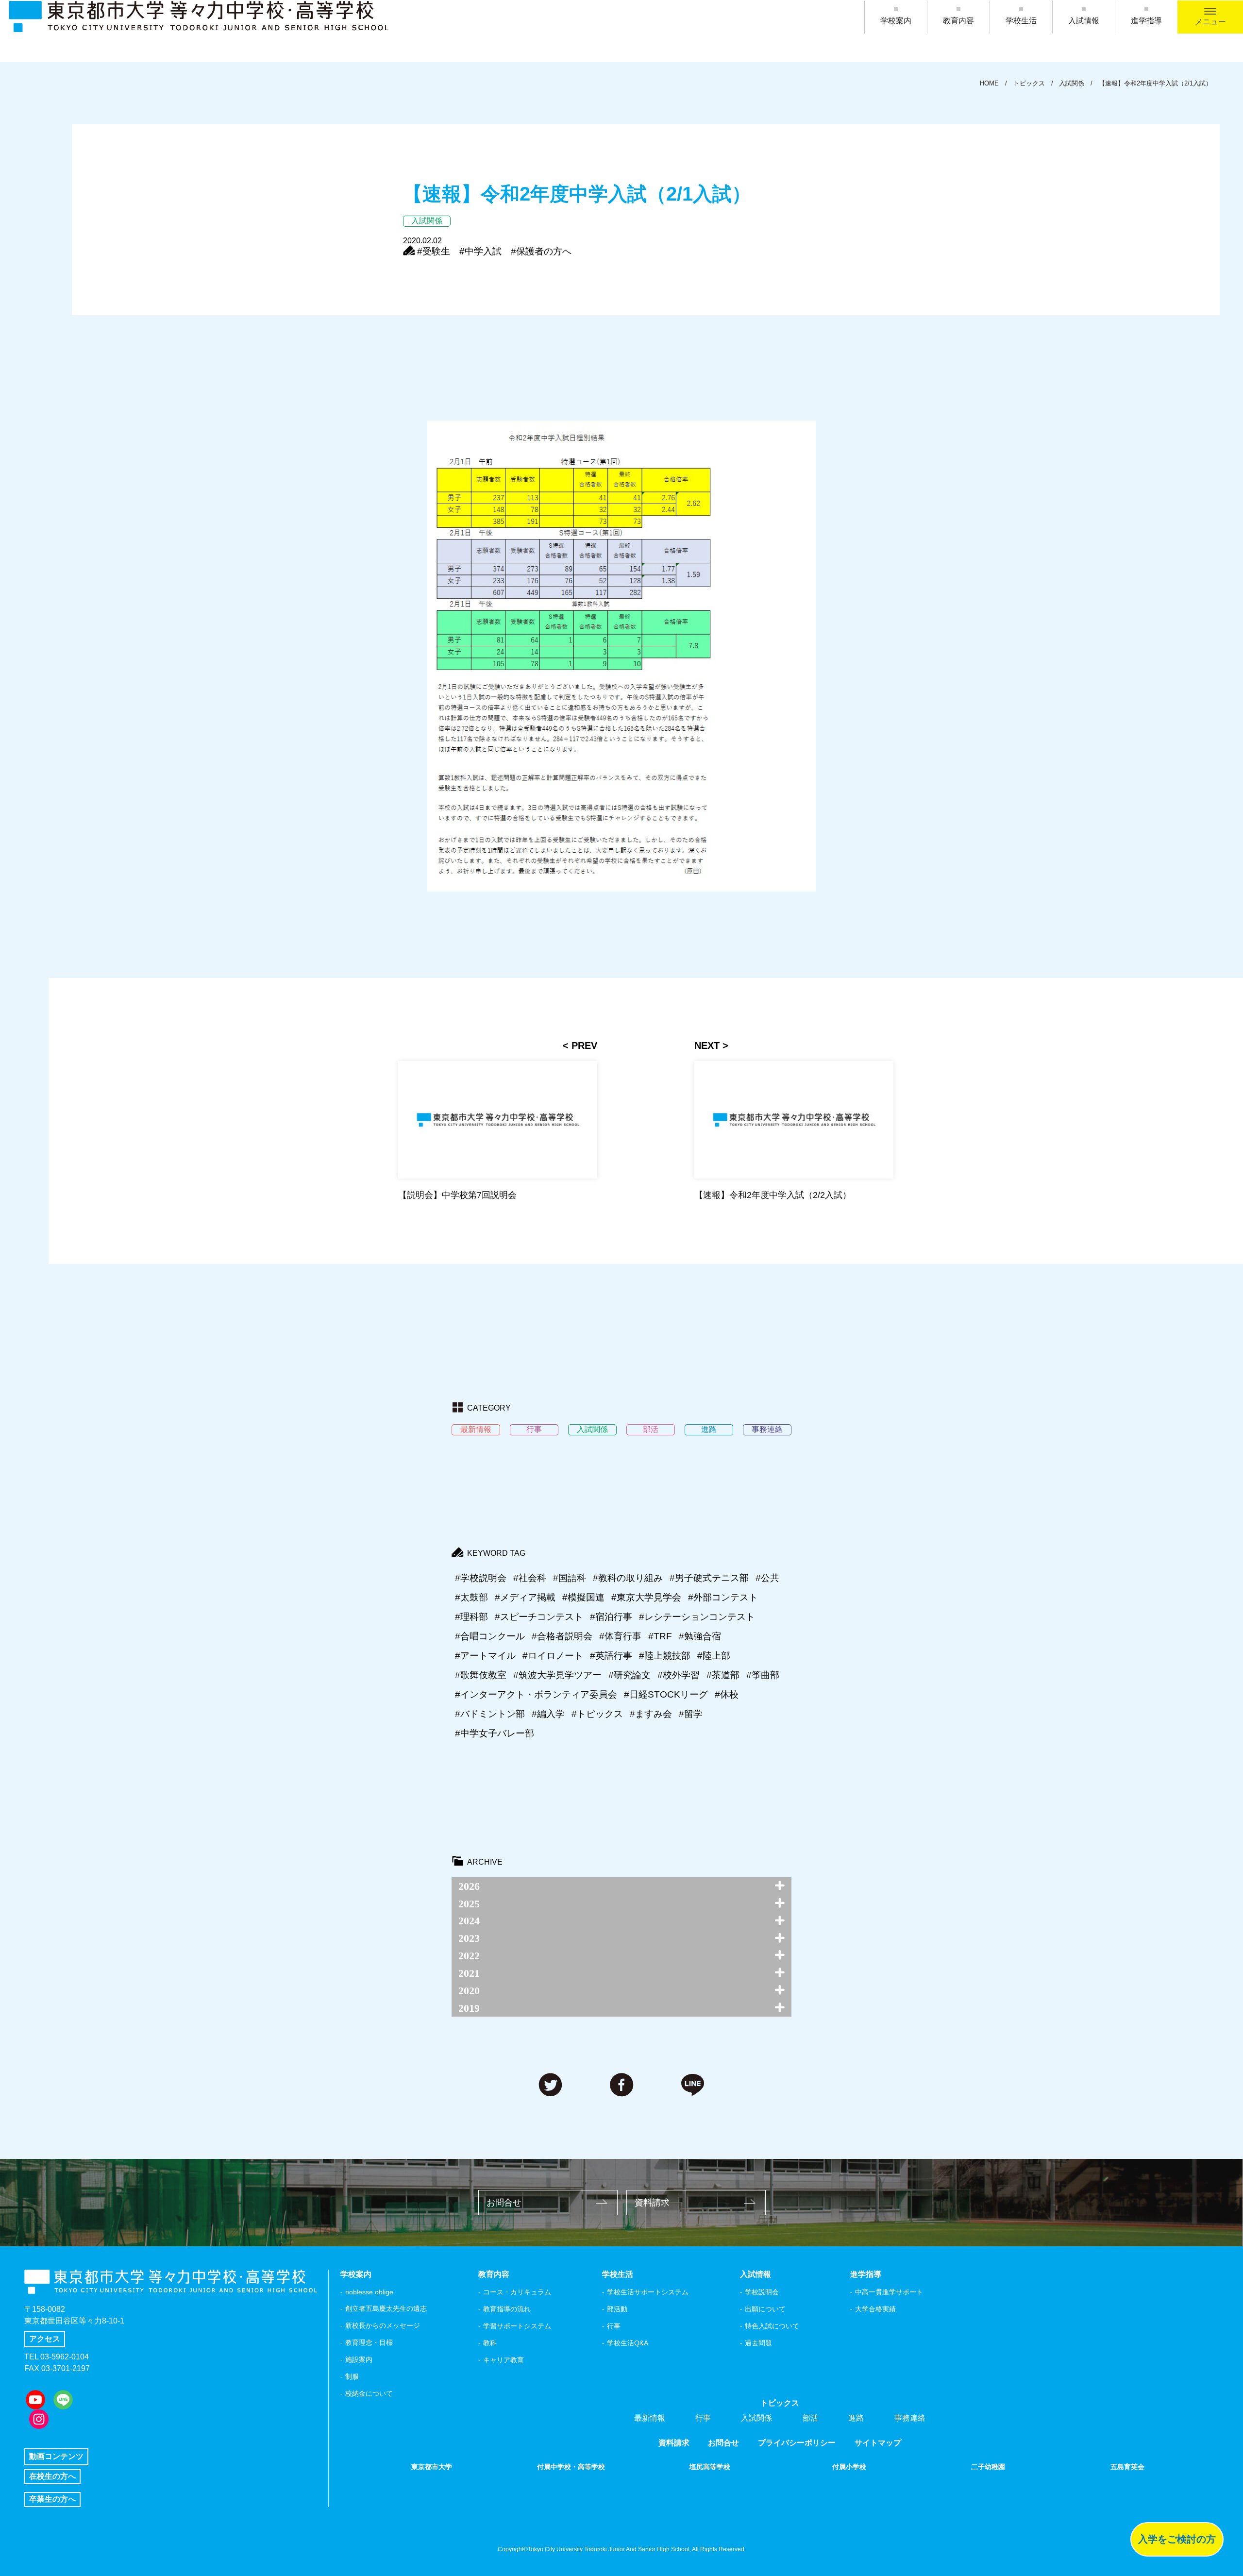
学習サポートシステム (517, 2326)
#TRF (660, 1636)
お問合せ (504, 2203)
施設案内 (359, 2359)
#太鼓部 (471, 1597)
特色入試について (772, 2326)
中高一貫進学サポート (889, 2292)
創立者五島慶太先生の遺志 (386, 2308)
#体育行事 (620, 1636)
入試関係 (756, 2418)
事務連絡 (910, 2418)
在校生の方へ (52, 2476)
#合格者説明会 (562, 1636)
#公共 (767, 1578)
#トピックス (597, 1714)
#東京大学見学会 (646, 1597)
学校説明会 (762, 2292)
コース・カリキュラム (517, 2292)
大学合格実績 (875, 2309)
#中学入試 (480, 251)
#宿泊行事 (611, 1617)
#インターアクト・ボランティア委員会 (536, 1694)
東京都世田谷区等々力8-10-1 (74, 2321)
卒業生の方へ (52, 2499)
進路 (856, 2418)
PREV (584, 1045)
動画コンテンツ (56, 2456)
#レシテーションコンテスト (697, 1617)
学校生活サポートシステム (648, 2292)
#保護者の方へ (541, 251)
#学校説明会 (481, 1578)
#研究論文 (630, 1675)
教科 (490, 2343)
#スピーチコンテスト (539, 1617)
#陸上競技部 (665, 1656)
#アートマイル (485, 1656)
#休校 (727, 1694)
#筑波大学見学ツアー (557, 1675)
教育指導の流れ (507, 2309)
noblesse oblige (369, 2292)
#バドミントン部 (490, 1714)
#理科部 (471, 1617)
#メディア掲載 (525, 1597)
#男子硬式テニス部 (709, 1578)
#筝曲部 (763, 1675)
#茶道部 (723, 1675)
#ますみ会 (651, 1714)
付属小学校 (849, 2467)
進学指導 (1146, 21)
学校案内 (896, 21)
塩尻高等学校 (710, 2467)
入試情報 (1084, 21)
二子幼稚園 (988, 2467)
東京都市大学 (432, 2467)
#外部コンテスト (723, 1597)
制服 (352, 2376)
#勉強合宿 (700, 1636)
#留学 (691, 1714)
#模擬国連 (583, 1597)
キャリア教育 (504, 2360)
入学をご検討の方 (1177, 2539)
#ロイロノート (553, 1656)
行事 (614, 2326)
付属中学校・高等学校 (571, 2467)
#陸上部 (714, 1656)
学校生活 (1021, 21)
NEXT (707, 1045)
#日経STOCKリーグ (666, 1694)
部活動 (617, 2309)
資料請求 (652, 2203)
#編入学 (548, 1714)
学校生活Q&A (628, 2343)
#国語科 (570, 1578)
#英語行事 (611, 1656)
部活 (810, 2418)
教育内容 (958, 21)
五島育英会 (1127, 2467)
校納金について (369, 2393)
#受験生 (434, 251)
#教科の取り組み (628, 1578)
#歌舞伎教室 (481, 1675)
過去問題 (758, 2343)
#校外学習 (679, 1675)
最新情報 (650, 2418)
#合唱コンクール (490, 1636)
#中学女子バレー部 (495, 1733)
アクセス (45, 2339)
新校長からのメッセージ (383, 2325)
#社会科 (530, 1578)
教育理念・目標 (369, 2342)
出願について (765, 2309)
